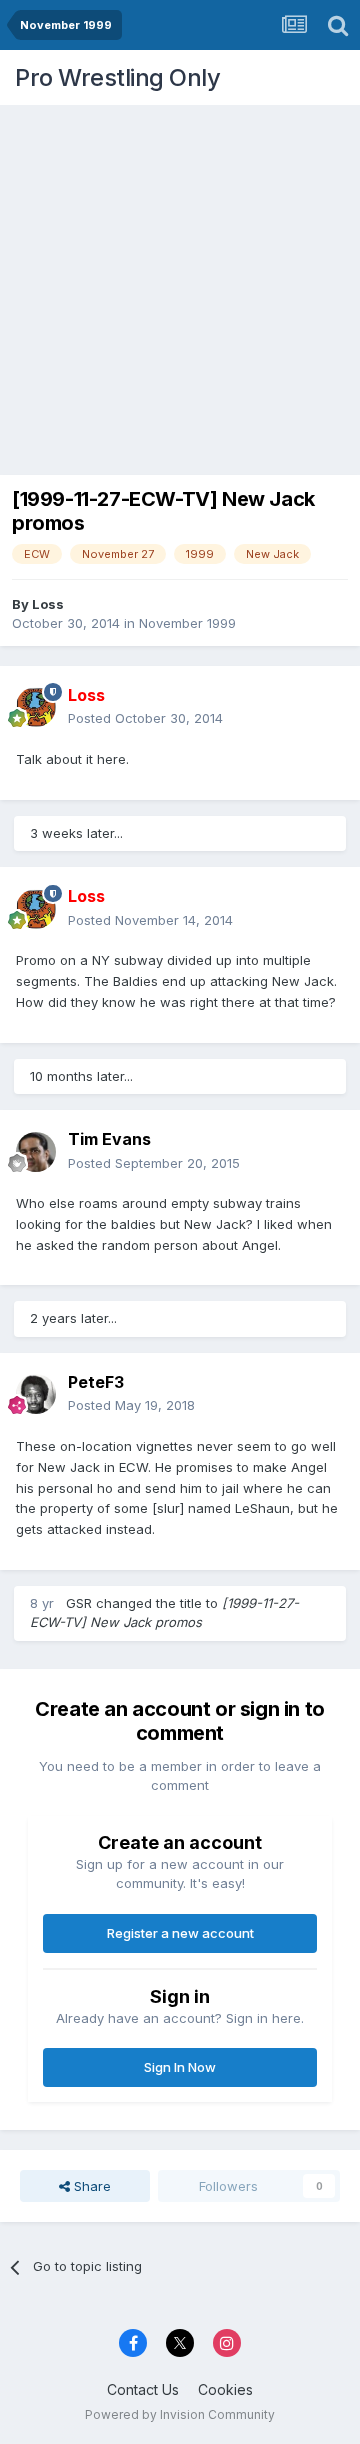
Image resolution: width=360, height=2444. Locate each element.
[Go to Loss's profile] (36, 707)
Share (90, 2186)
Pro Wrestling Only (117, 77)
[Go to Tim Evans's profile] (36, 1152)
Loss (48, 604)
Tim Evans (109, 1139)
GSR (79, 1603)
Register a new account (180, 1933)
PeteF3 (96, 1382)
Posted (145, 718)
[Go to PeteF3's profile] (36, 1394)
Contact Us (143, 2389)
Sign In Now (180, 2067)
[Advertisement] (180, 285)
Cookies (225, 2389)
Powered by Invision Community (180, 2414)
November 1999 (187, 623)
